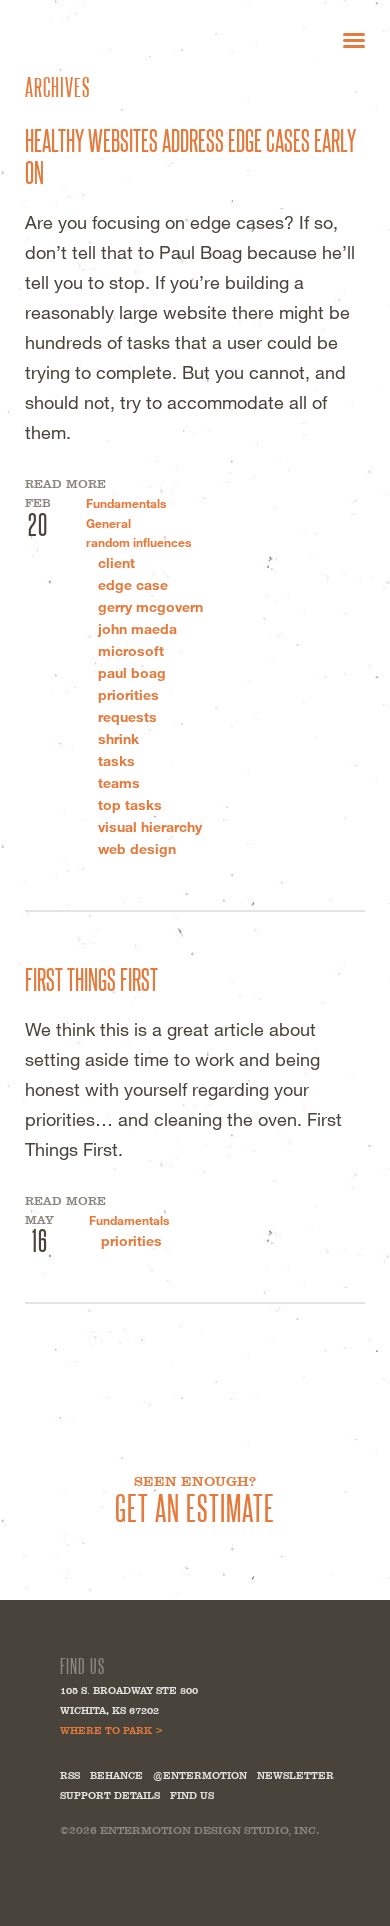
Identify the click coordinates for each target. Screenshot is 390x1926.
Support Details (110, 1795)
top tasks (130, 804)
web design (137, 848)
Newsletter (295, 1775)
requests (127, 716)
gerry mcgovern (150, 606)
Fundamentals (126, 503)
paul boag (132, 672)
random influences (138, 542)
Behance (116, 1775)
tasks (116, 760)
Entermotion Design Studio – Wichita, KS (119, 39)
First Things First (91, 978)
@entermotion (200, 1775)
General (108, 523)
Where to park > (111, 1730)
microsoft (131, 650)
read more (65, 484)
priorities (128, 694)
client (116, 562)
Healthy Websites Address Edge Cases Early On (190, 155)
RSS (70, 1775)
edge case (133, 584)
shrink (118, 738)
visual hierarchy (150, 826)
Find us (192, 1795)
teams (119, 782)
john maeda (137, 628)
